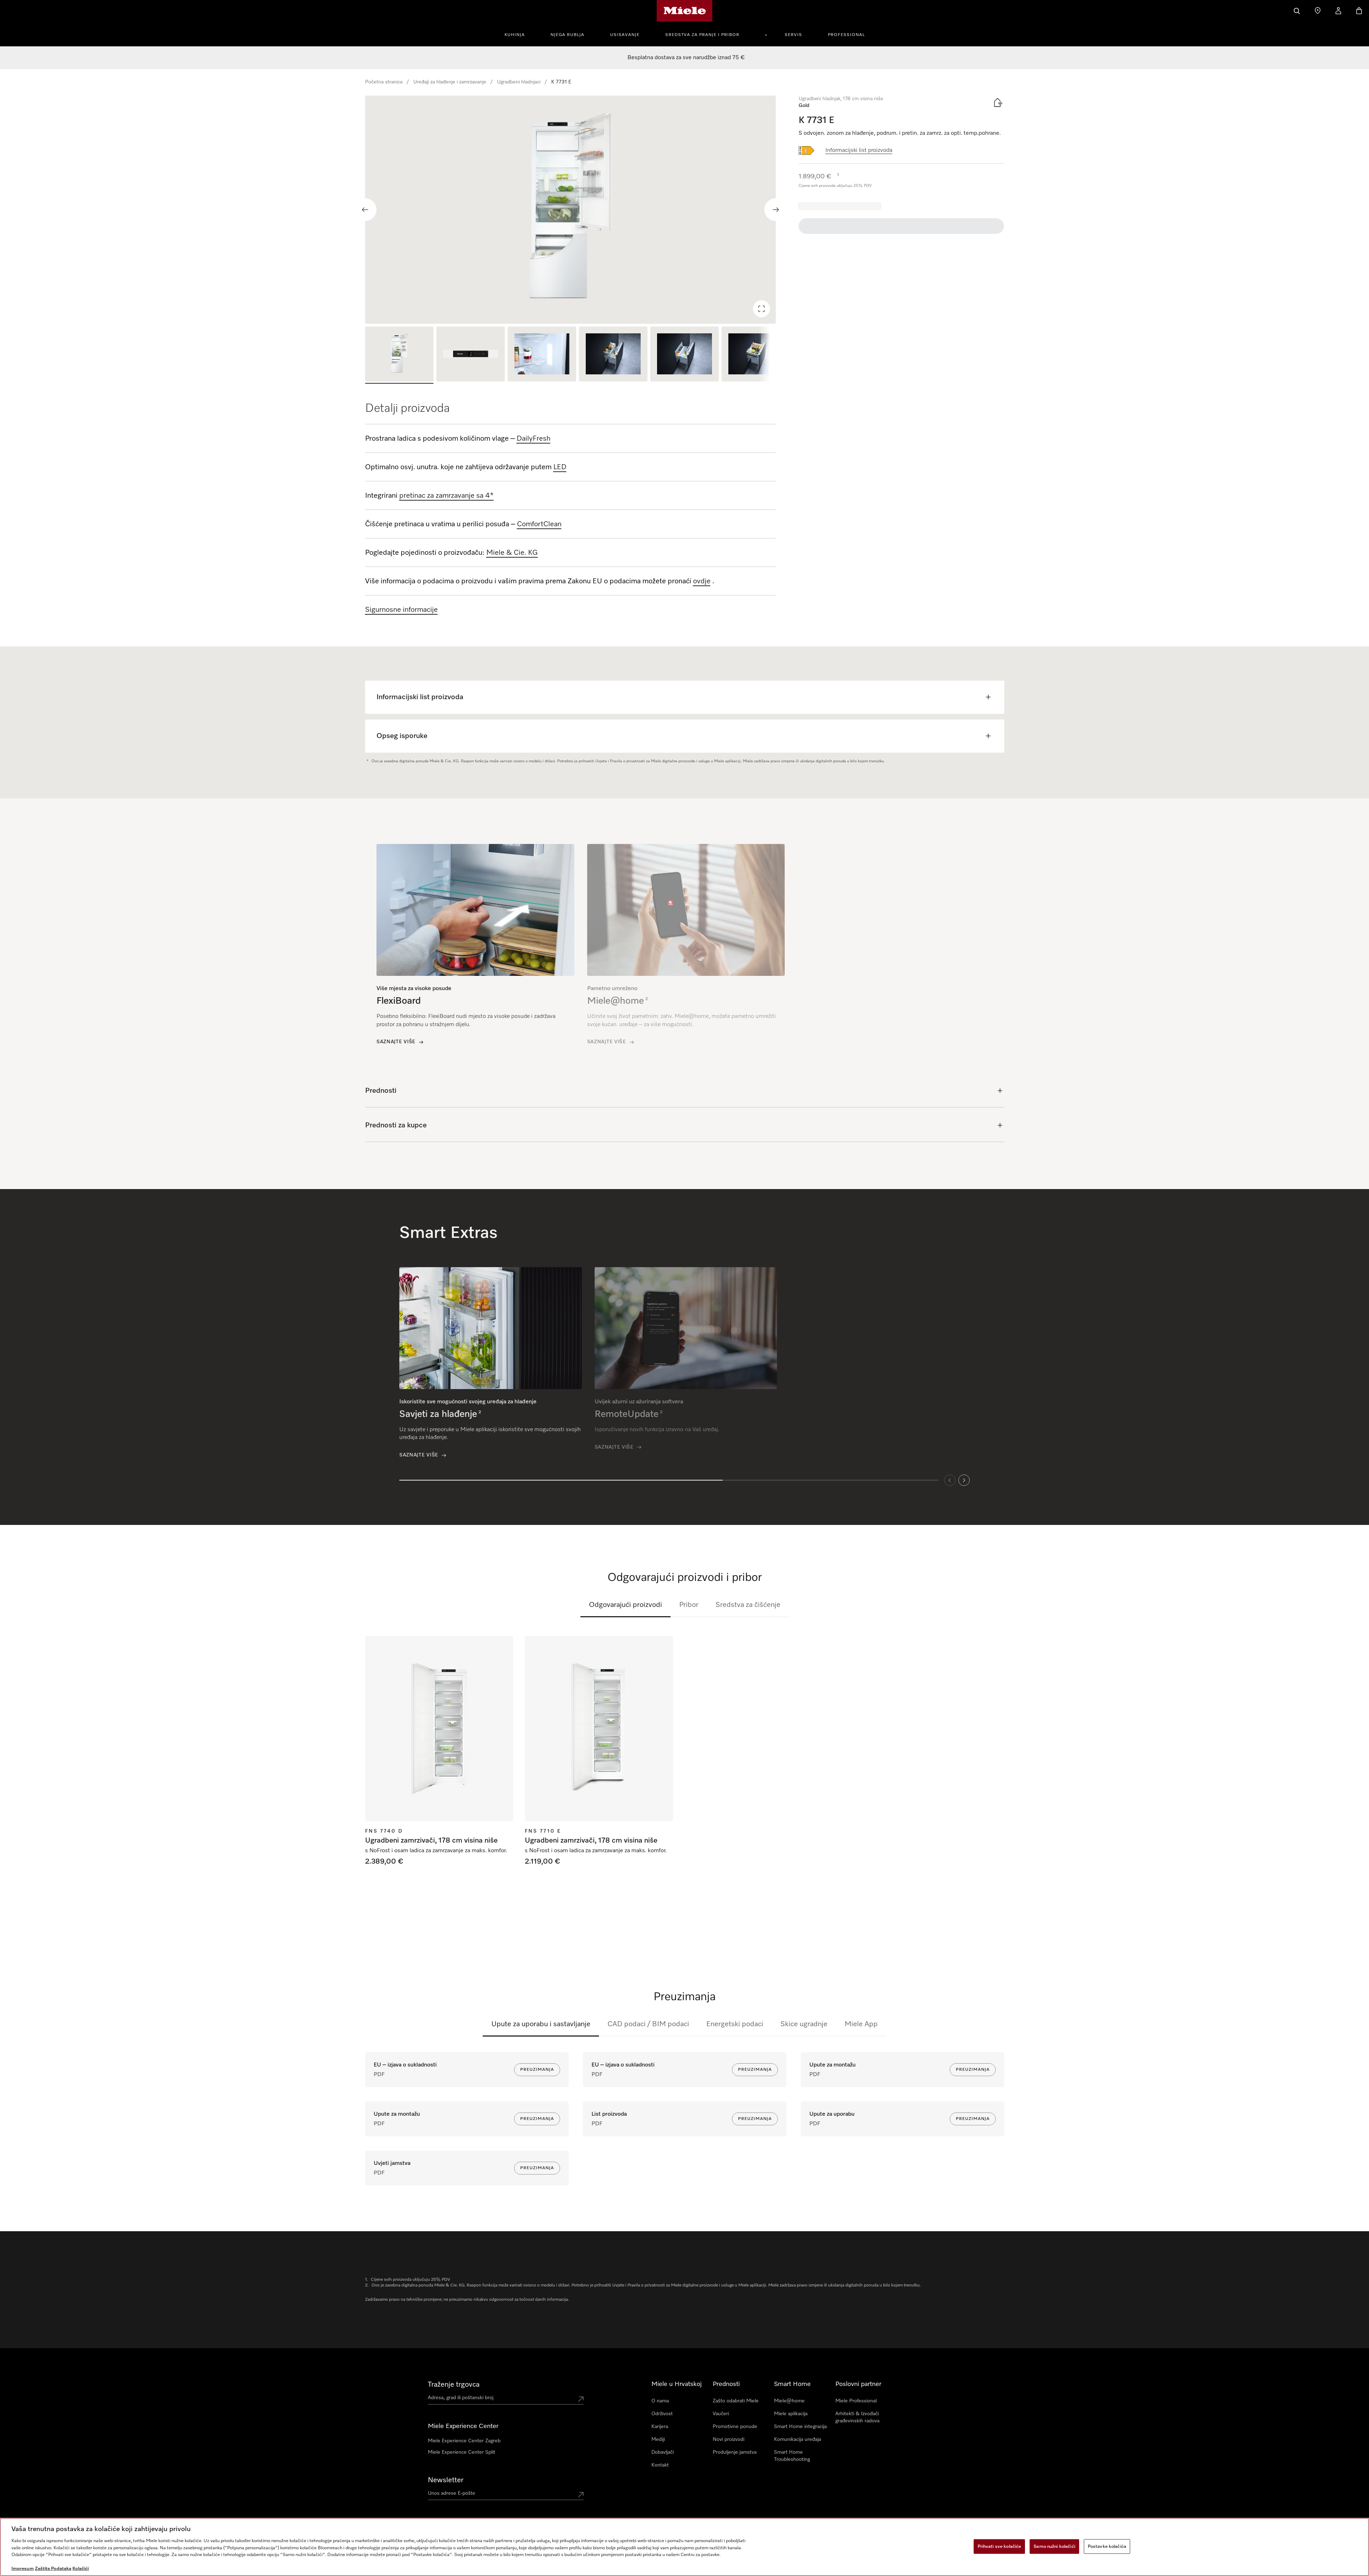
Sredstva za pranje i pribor (702, 35)
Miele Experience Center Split (462, 2452)
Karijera (660, 2427)
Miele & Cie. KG (512, 553)
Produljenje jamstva (735, 2452)
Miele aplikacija (791, 2414)
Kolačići (81, 2569)
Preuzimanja (537, 2070)
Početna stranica (384, 82)
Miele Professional (856, 2401)
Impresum (23, 2569)
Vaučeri (721, 2414)
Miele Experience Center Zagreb (464, 2441)
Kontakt (660, 2465)
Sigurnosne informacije (401, 610)
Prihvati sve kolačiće (999, 2546)
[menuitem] (519, 34)
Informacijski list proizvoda (859, 150)
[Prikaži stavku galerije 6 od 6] (756, 355)
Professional (846, 35)
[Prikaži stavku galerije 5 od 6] (684, 355)
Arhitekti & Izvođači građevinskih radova (857, 2417)
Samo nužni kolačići (1054, 2546)
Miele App (861, 2024)
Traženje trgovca (454, 2385)
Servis (793, 35)
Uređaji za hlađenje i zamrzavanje (450, 82)
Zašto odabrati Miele (736, 2401)
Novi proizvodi (729, 2439)
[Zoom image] (762, 309)
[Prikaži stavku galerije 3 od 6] (542, 355)
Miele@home (789, 2401)
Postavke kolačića (1107, 2546)
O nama (660, 2401)
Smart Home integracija (800, 2427)
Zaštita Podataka (53, 2569)
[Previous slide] (365, 210)
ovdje (702, 581)
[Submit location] (581, 2399)
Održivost (662, 2414)
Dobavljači (663, 2452)
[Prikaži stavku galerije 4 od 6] (613, 355)
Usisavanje (625, 35)
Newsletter (446, 2480)
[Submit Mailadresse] (581, 2495)
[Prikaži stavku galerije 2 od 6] (471, 355)
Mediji (658, 2439)
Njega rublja (567, 35)
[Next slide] (776, 210)
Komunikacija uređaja (798, 2439)
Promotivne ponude (735, 2427)
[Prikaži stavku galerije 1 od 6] (399, 355)
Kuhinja (515, 35)
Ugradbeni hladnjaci (519, 82)
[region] (571, 210)
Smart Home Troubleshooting (792, 2456)
